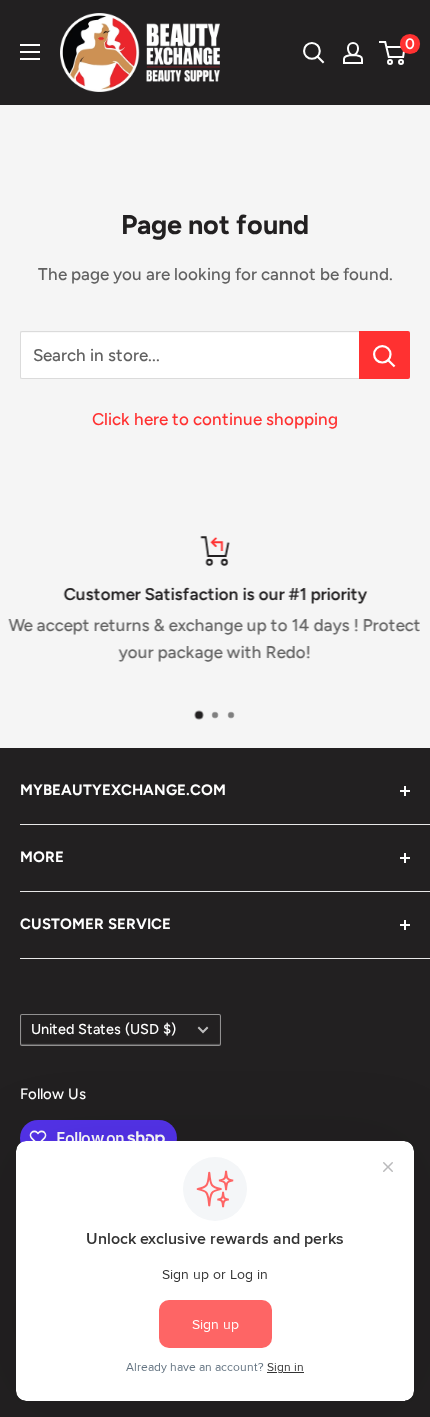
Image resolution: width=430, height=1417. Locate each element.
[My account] (353, 53)
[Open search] (314, 53)
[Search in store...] (384, 355)
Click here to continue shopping (215, 419)
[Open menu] (30, 52)
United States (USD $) (103, 1029)
